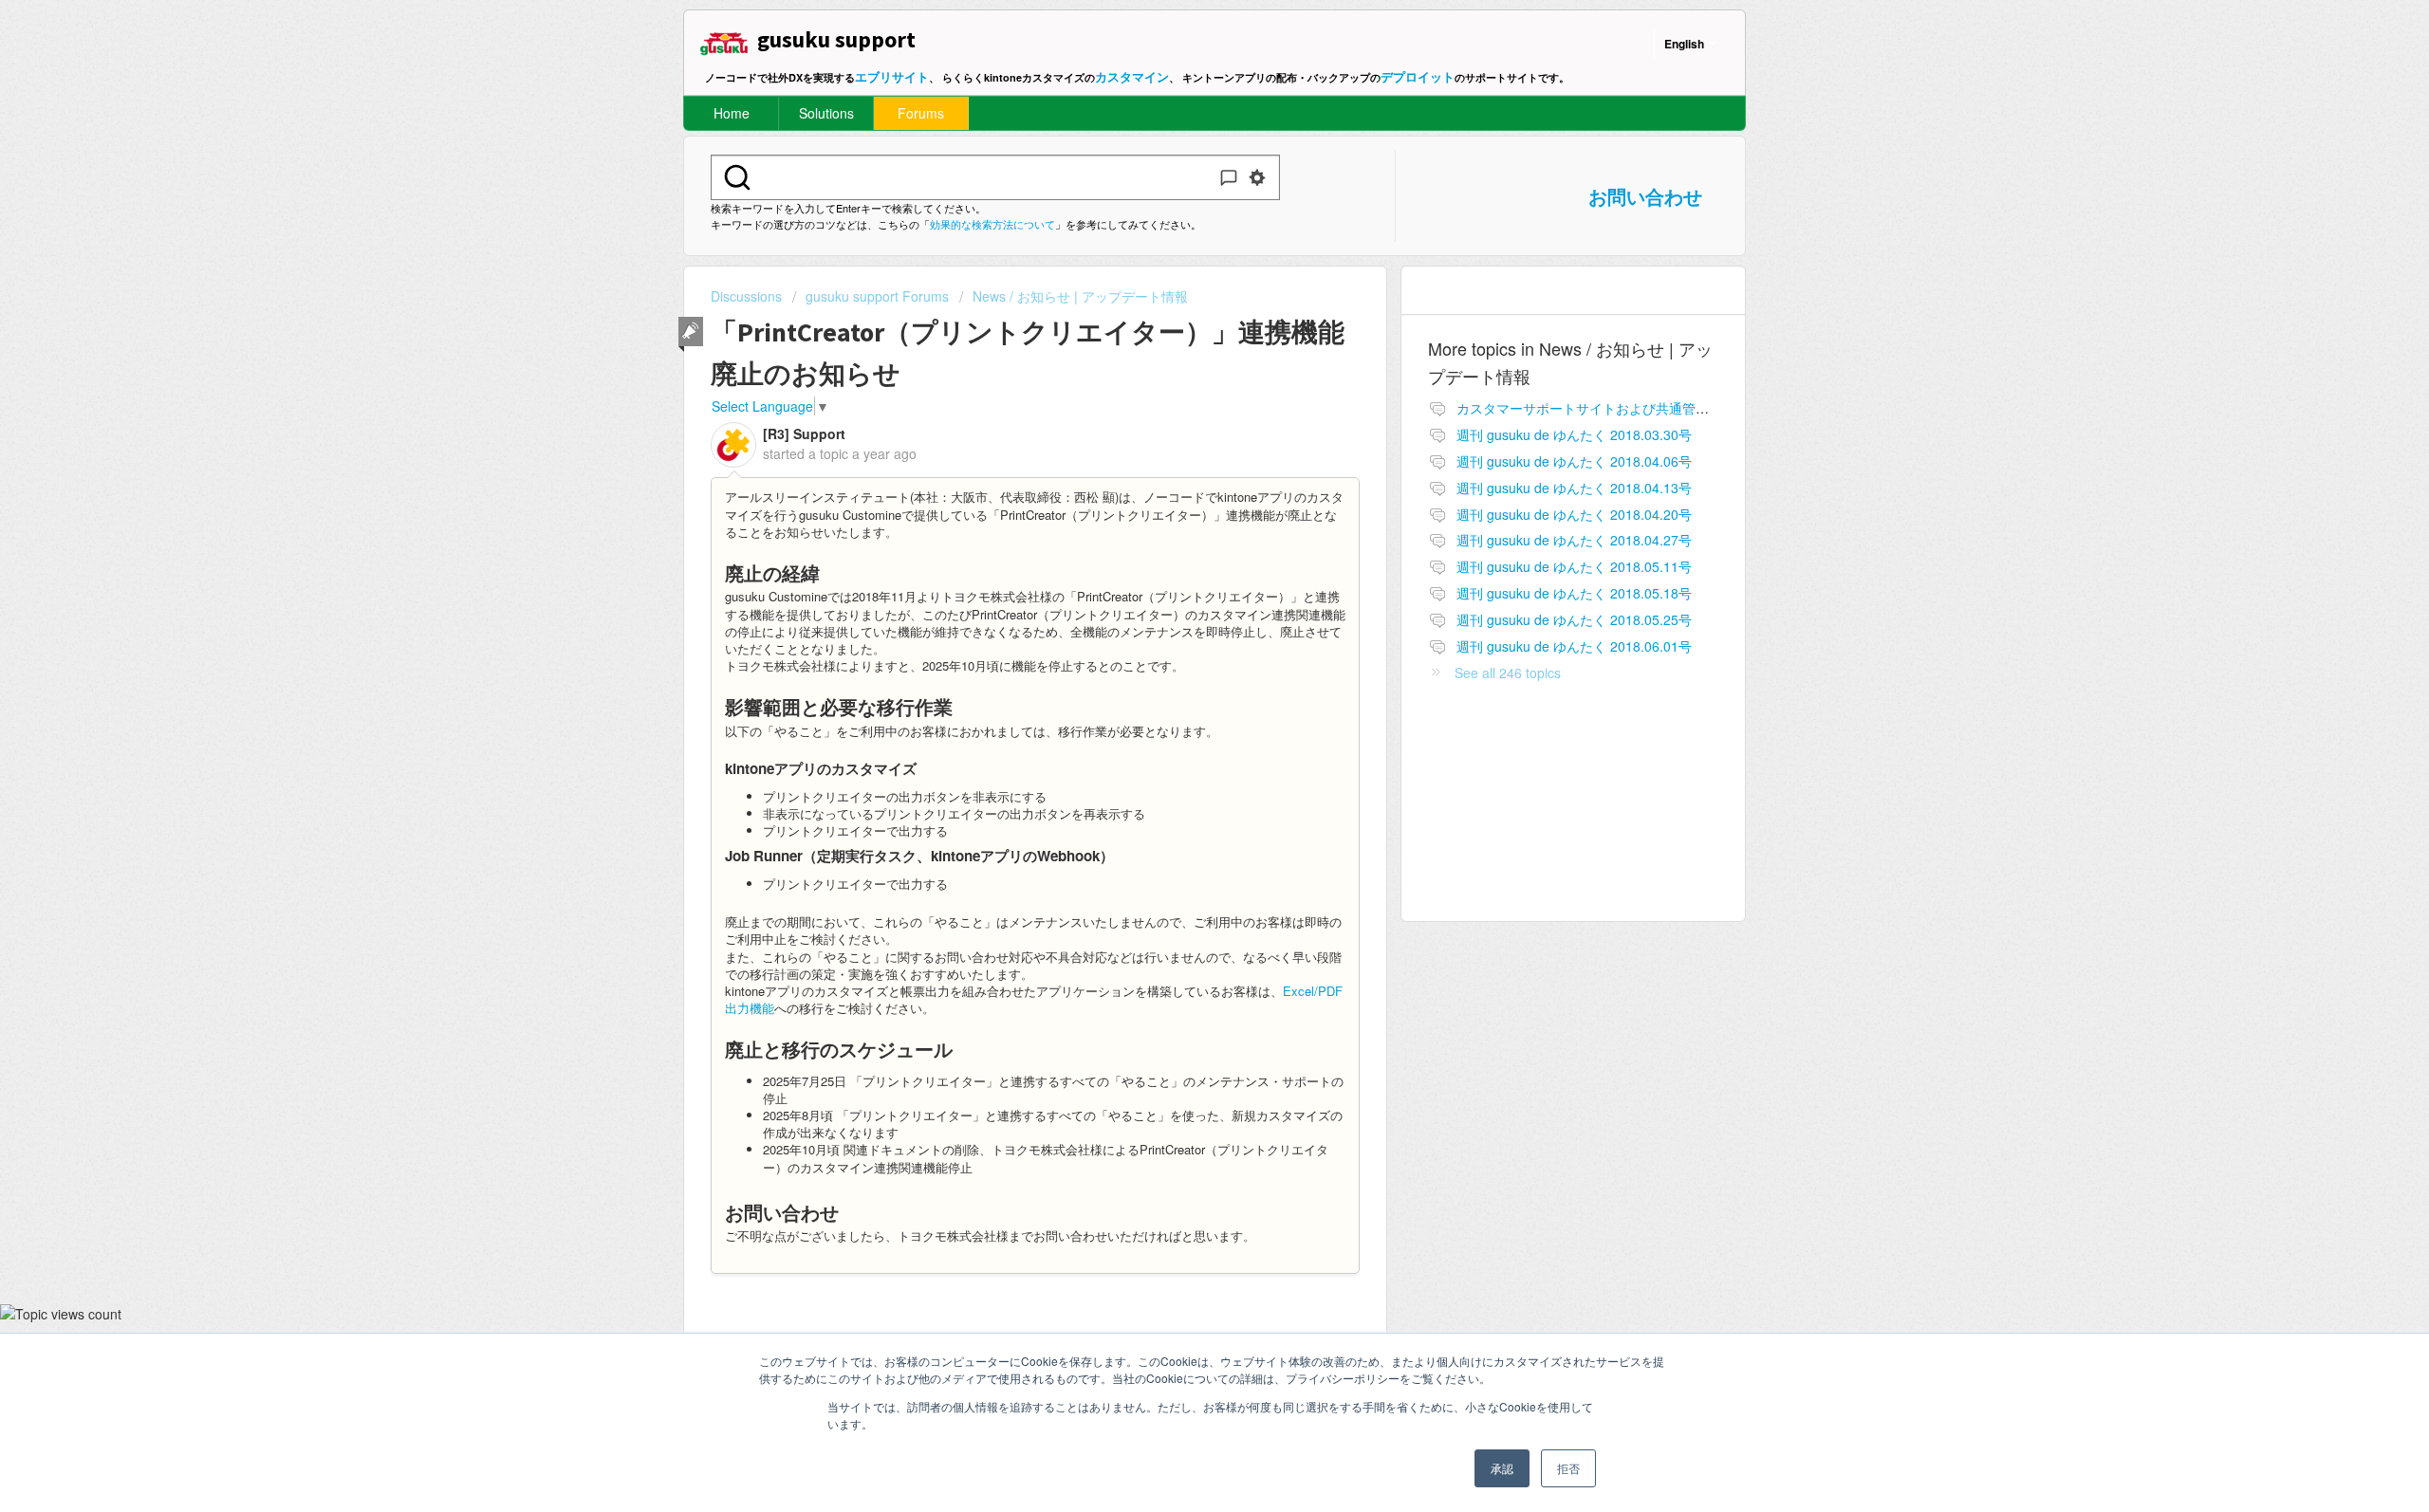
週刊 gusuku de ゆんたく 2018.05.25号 (1574, 619)
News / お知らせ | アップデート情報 (1080, 296)
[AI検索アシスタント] (1229, 177)
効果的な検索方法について (992, 224)
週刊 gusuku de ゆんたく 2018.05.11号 (1574, 566)
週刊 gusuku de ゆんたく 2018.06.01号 (1574, 646)
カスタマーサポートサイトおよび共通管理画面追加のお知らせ (1642, 408)
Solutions (826, 113)
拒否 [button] (1568, 1468)
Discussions (746, 296)
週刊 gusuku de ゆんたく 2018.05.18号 (1574, 593)
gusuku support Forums (877, 296)
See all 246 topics (1508, 673)
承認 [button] (1502, 1468)
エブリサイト (892, 76)
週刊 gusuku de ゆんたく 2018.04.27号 (1574, 540)
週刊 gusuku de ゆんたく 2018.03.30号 (1574, 434)
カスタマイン (1132, 76)
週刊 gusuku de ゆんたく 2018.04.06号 (1574, 461)
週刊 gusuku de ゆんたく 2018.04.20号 (1574, 514)
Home (732, 113)
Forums (921, 113)
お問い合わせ (1645, 196)
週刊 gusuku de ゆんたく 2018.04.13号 (1574, 488)
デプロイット (1418, 76)
